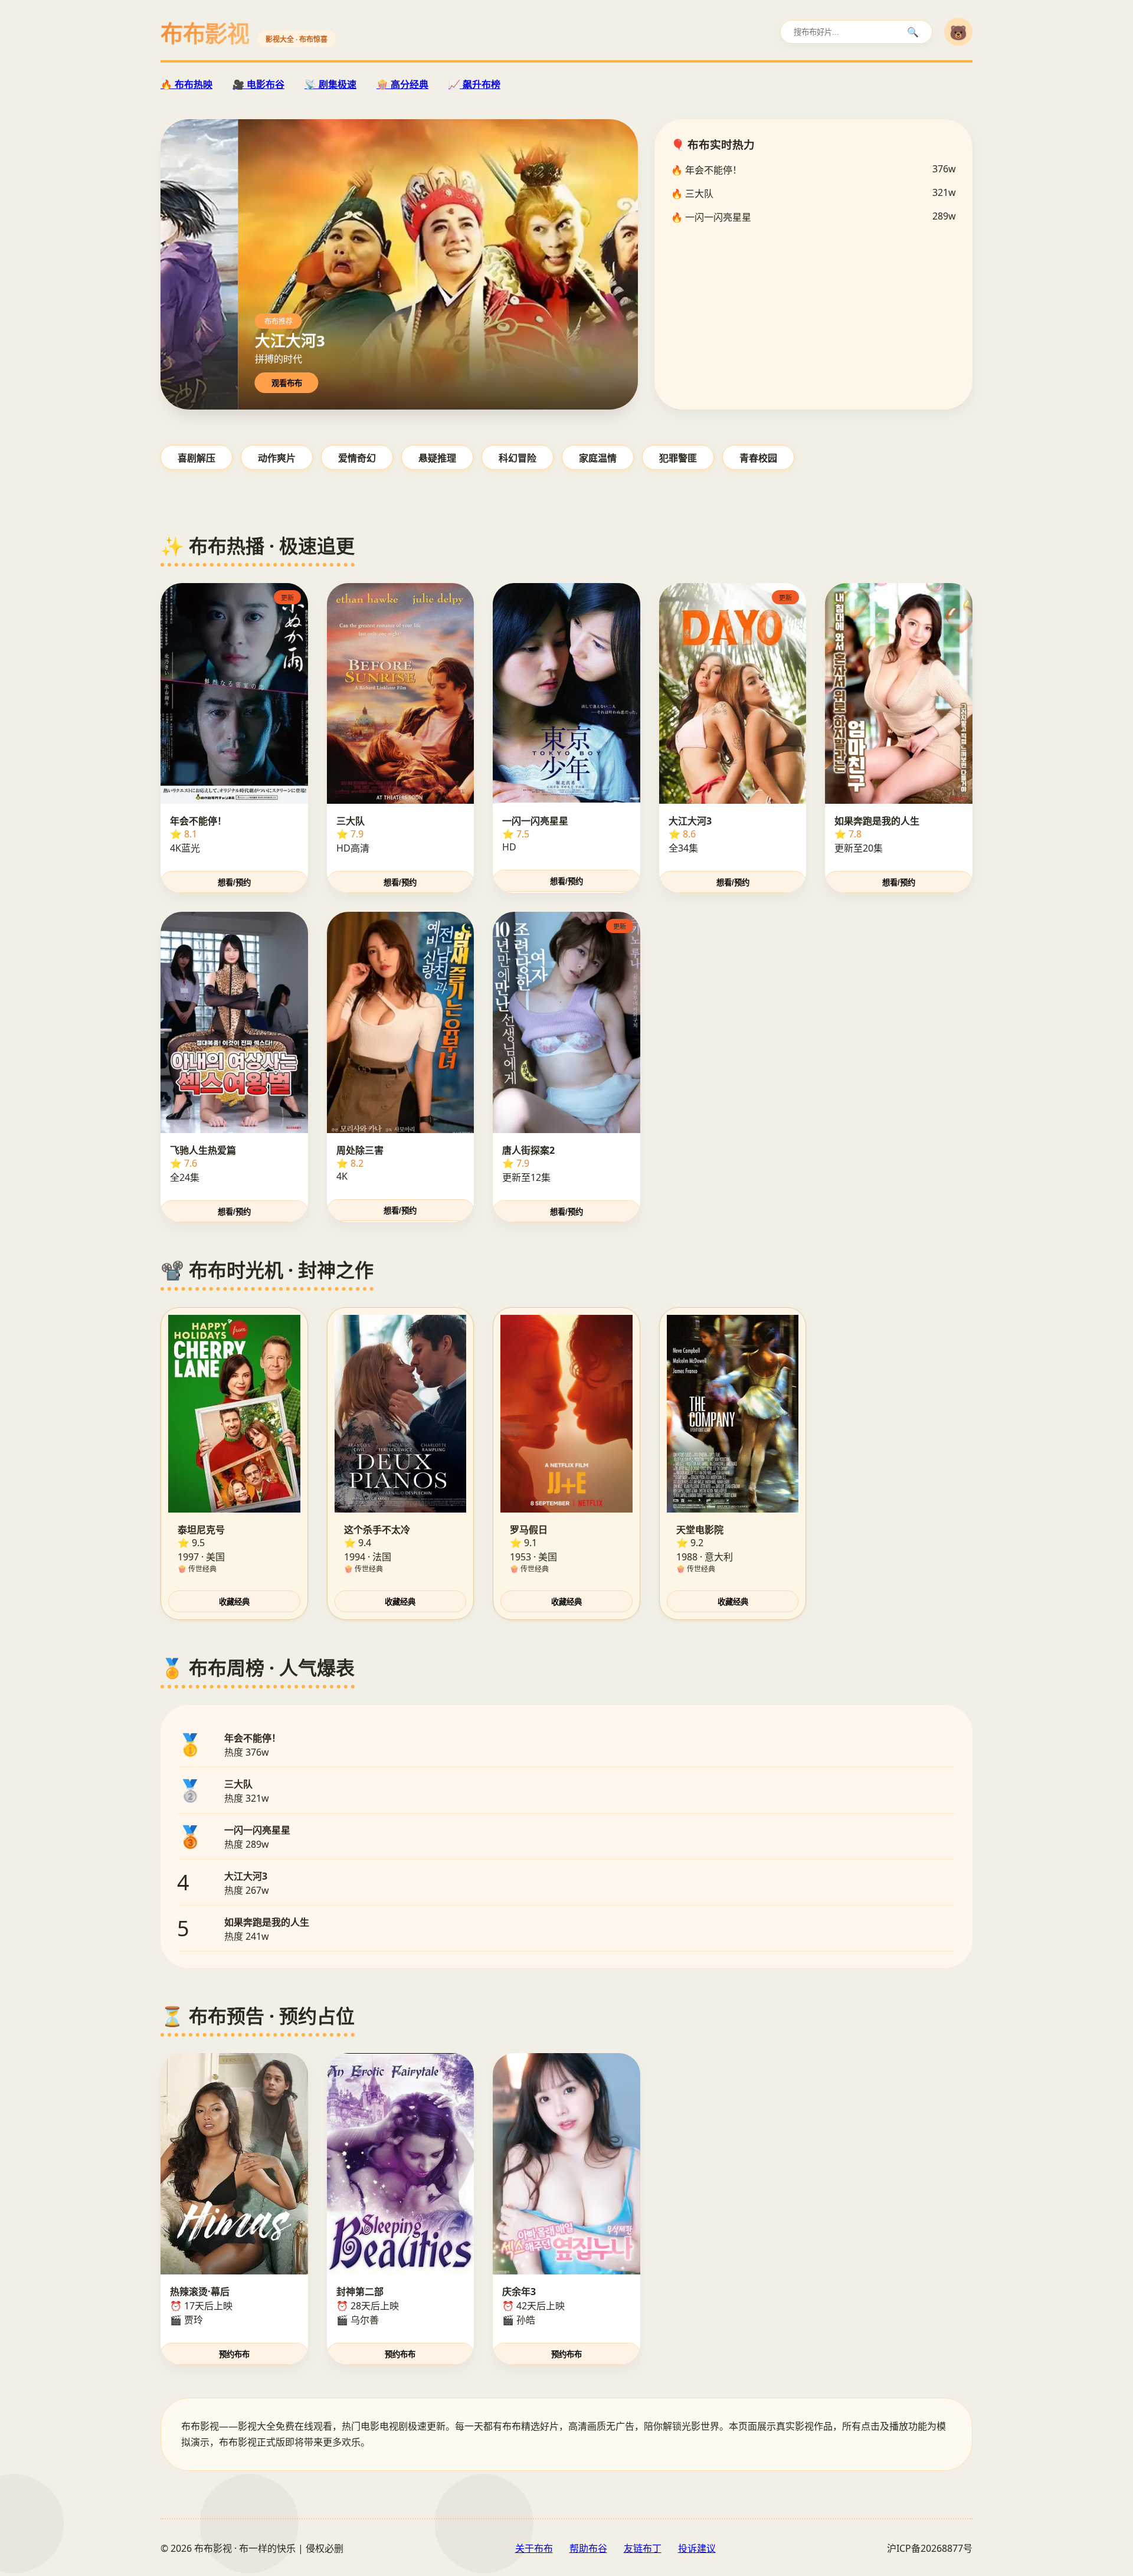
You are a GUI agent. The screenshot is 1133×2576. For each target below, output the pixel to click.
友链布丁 (643, 2548)
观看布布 (287, 383)
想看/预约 (234, 883)
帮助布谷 (588, 2548)
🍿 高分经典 (402, 84)
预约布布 (234, 2354)
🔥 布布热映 (186, 84)
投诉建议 (697, 2548)
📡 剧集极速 (330, 84)
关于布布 (534, 2548)
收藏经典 (234, 1602)
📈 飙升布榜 (474, 84)
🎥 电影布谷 (258, 84)
